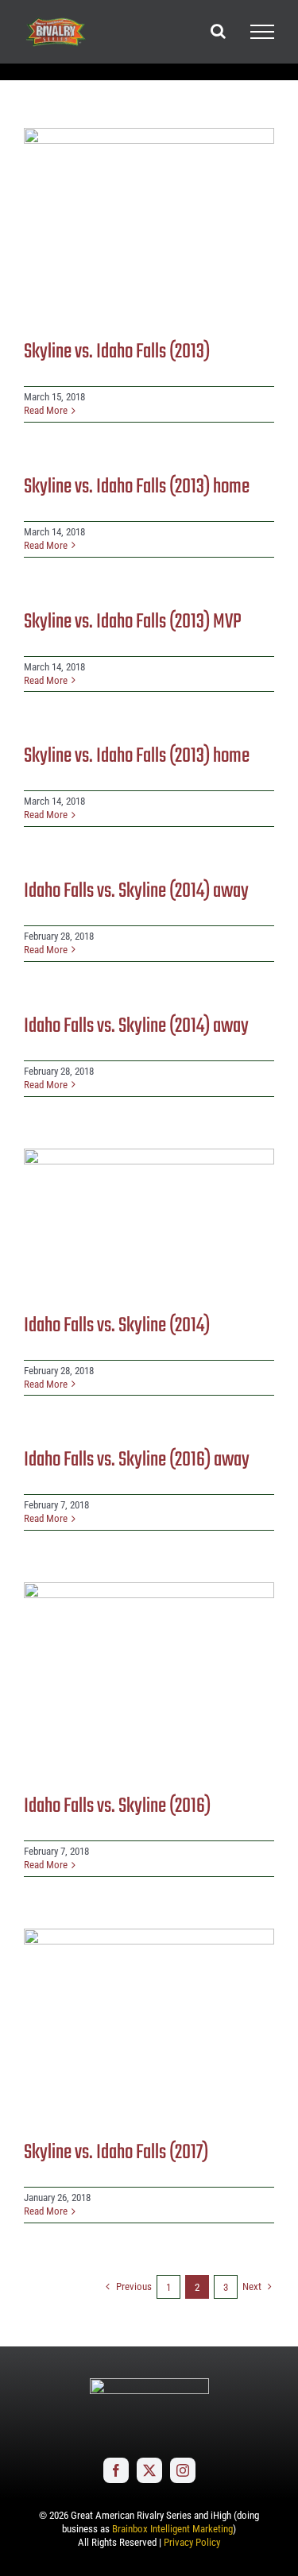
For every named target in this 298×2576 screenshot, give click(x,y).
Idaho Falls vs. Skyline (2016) (117, 1806)
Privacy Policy (192, 2542)
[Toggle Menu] (262, 32)
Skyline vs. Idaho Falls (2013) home (137, 487)
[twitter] (149, 2470)
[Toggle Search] (218, 31)
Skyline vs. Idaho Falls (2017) (116, 2153)
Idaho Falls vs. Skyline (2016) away (137, 1460)
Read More (46, 410)
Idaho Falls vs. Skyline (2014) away (136, 891)
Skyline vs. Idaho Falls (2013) (117, 352)
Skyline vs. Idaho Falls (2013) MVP (133, 622)
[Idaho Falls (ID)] (149, 222)
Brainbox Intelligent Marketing (172, 2529)
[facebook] (116, 2470)
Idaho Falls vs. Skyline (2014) (117, 1326)
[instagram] (183, 2470)
